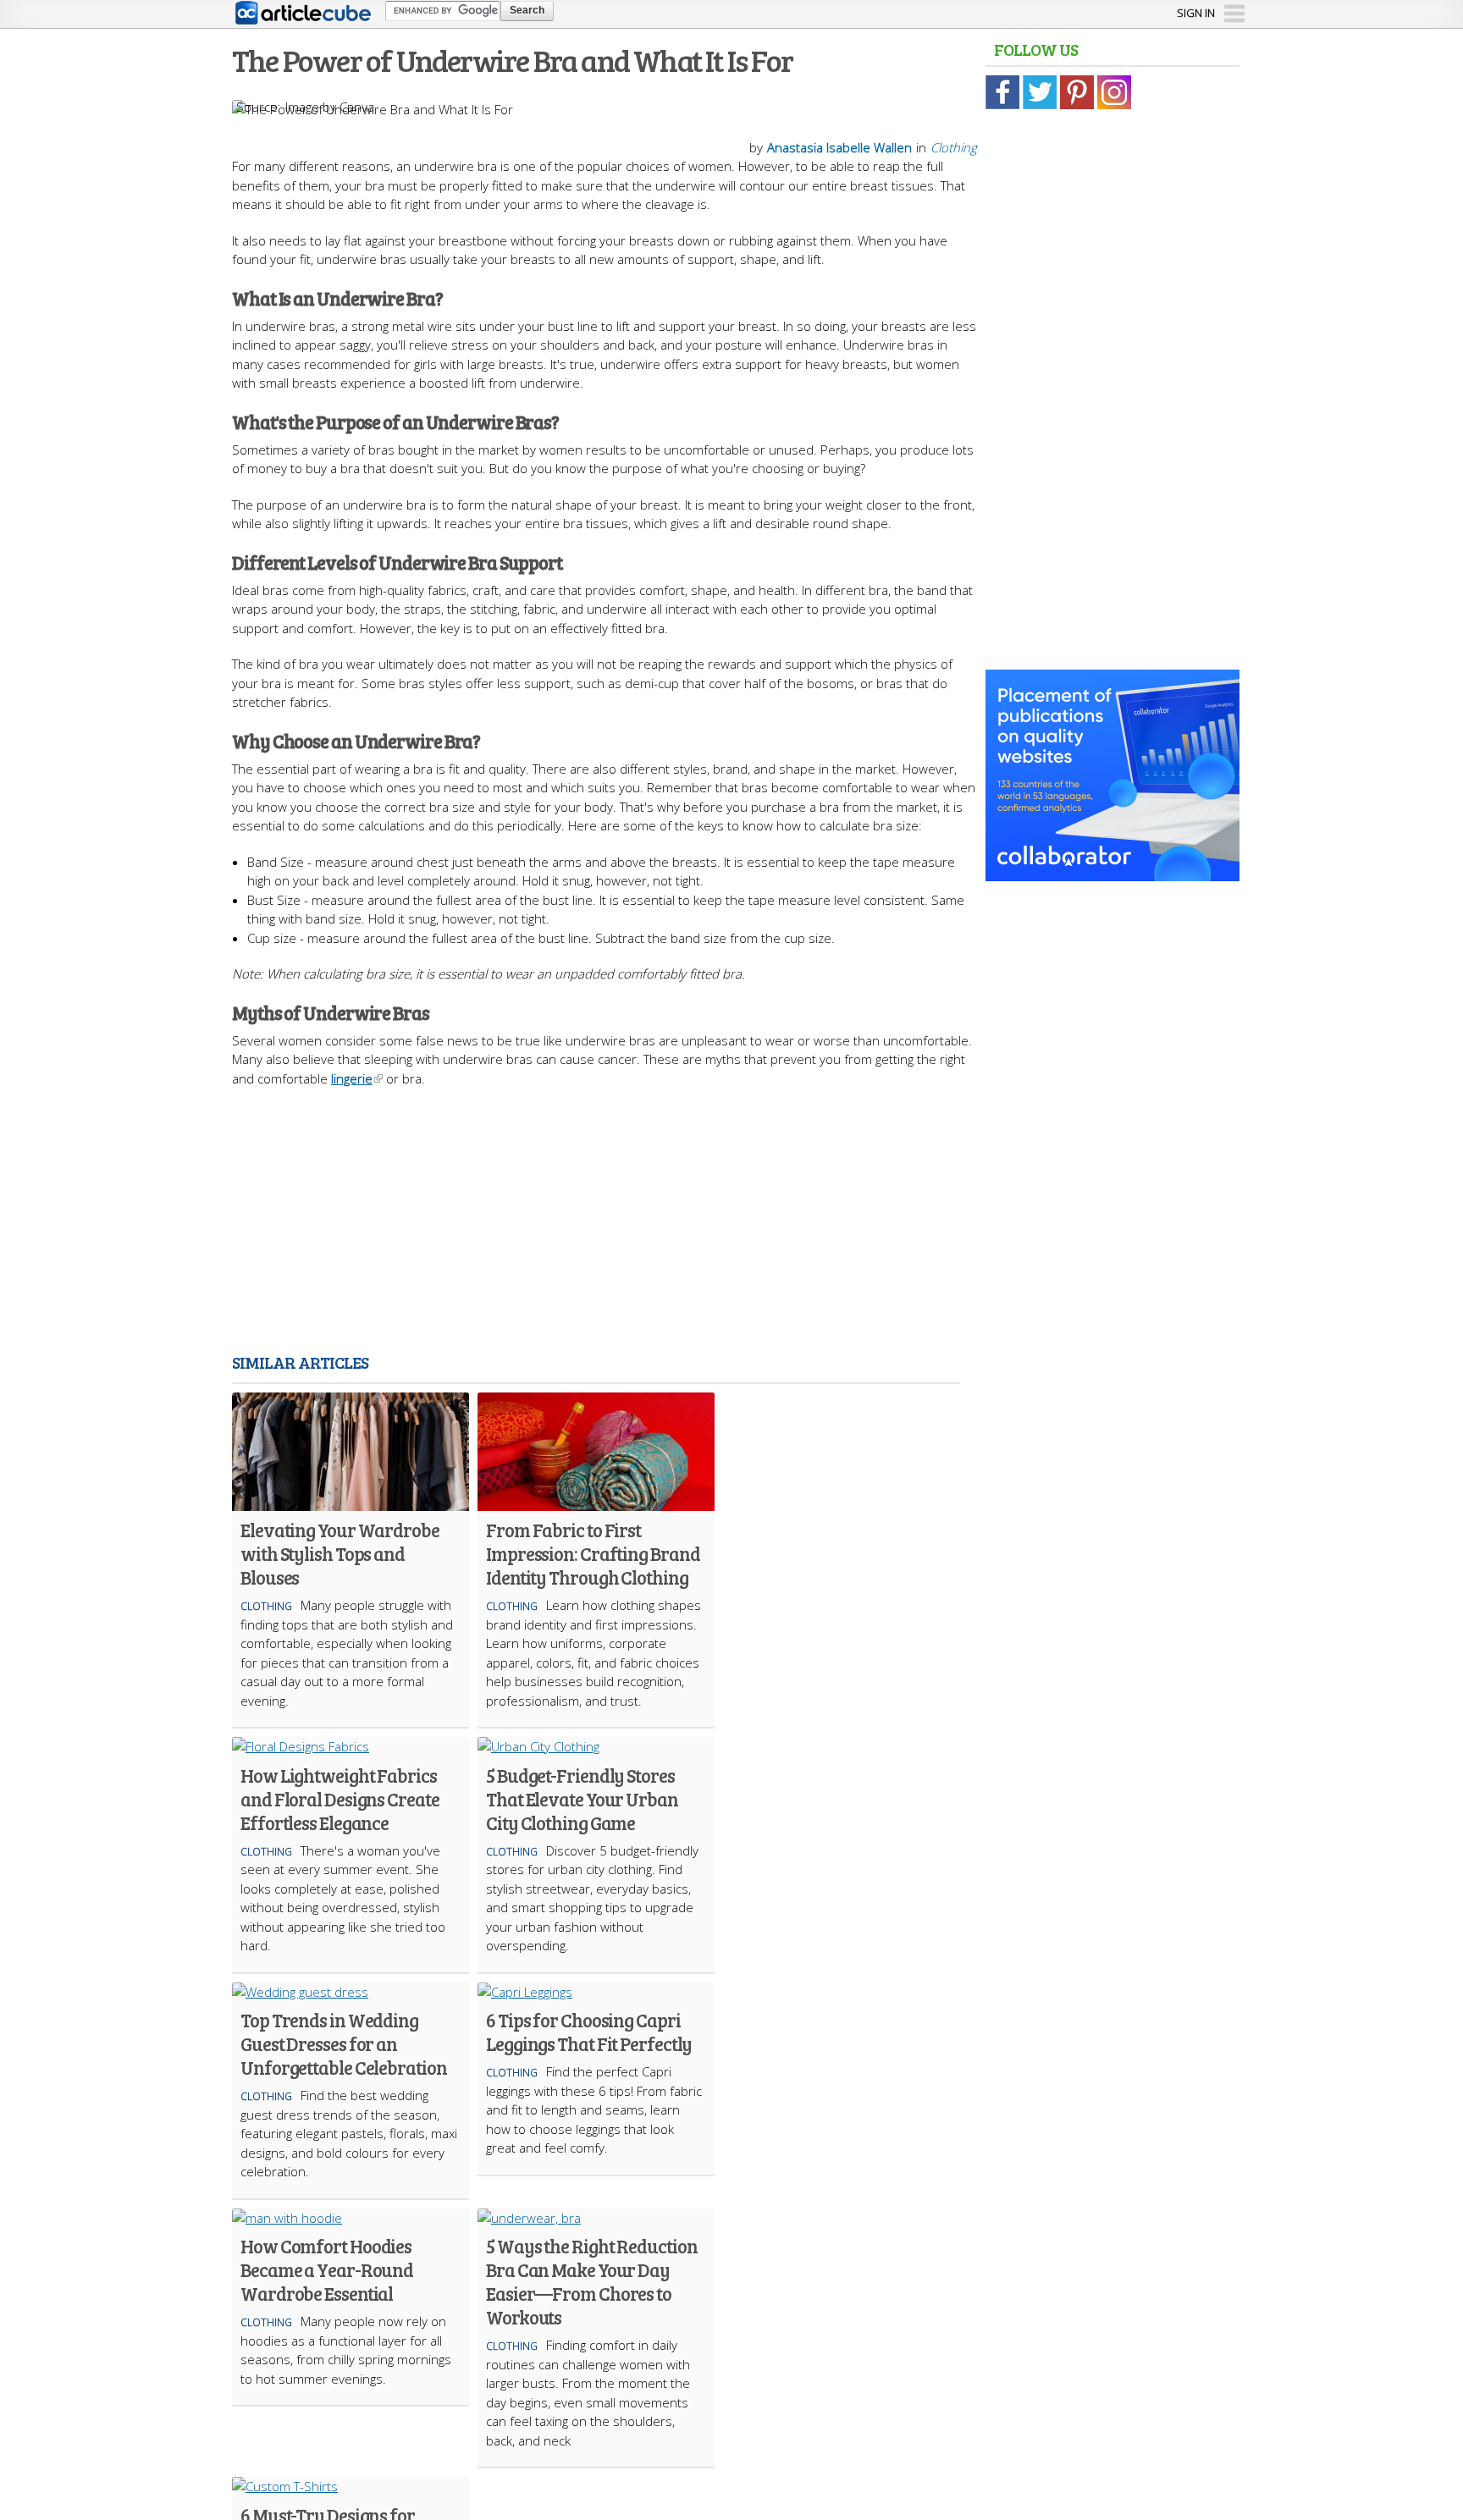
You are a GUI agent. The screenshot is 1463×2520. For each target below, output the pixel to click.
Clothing (954, 147)
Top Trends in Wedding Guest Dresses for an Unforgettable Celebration (344, 2043)
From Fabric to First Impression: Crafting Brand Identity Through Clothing (593, 1553)
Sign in (1196, 13)
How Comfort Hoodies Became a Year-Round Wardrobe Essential (327, 2269)
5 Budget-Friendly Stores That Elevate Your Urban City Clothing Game (582, 1799)
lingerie (352, 1078)
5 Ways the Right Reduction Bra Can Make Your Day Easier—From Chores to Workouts (591, 2281)
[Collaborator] (1112, 872)
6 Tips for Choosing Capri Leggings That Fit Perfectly (589, 2032)
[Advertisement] (605, 1223)
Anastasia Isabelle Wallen (839, 147)
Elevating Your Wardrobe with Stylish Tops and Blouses (340, 1553)
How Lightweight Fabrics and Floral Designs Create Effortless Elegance (340, 1799)
